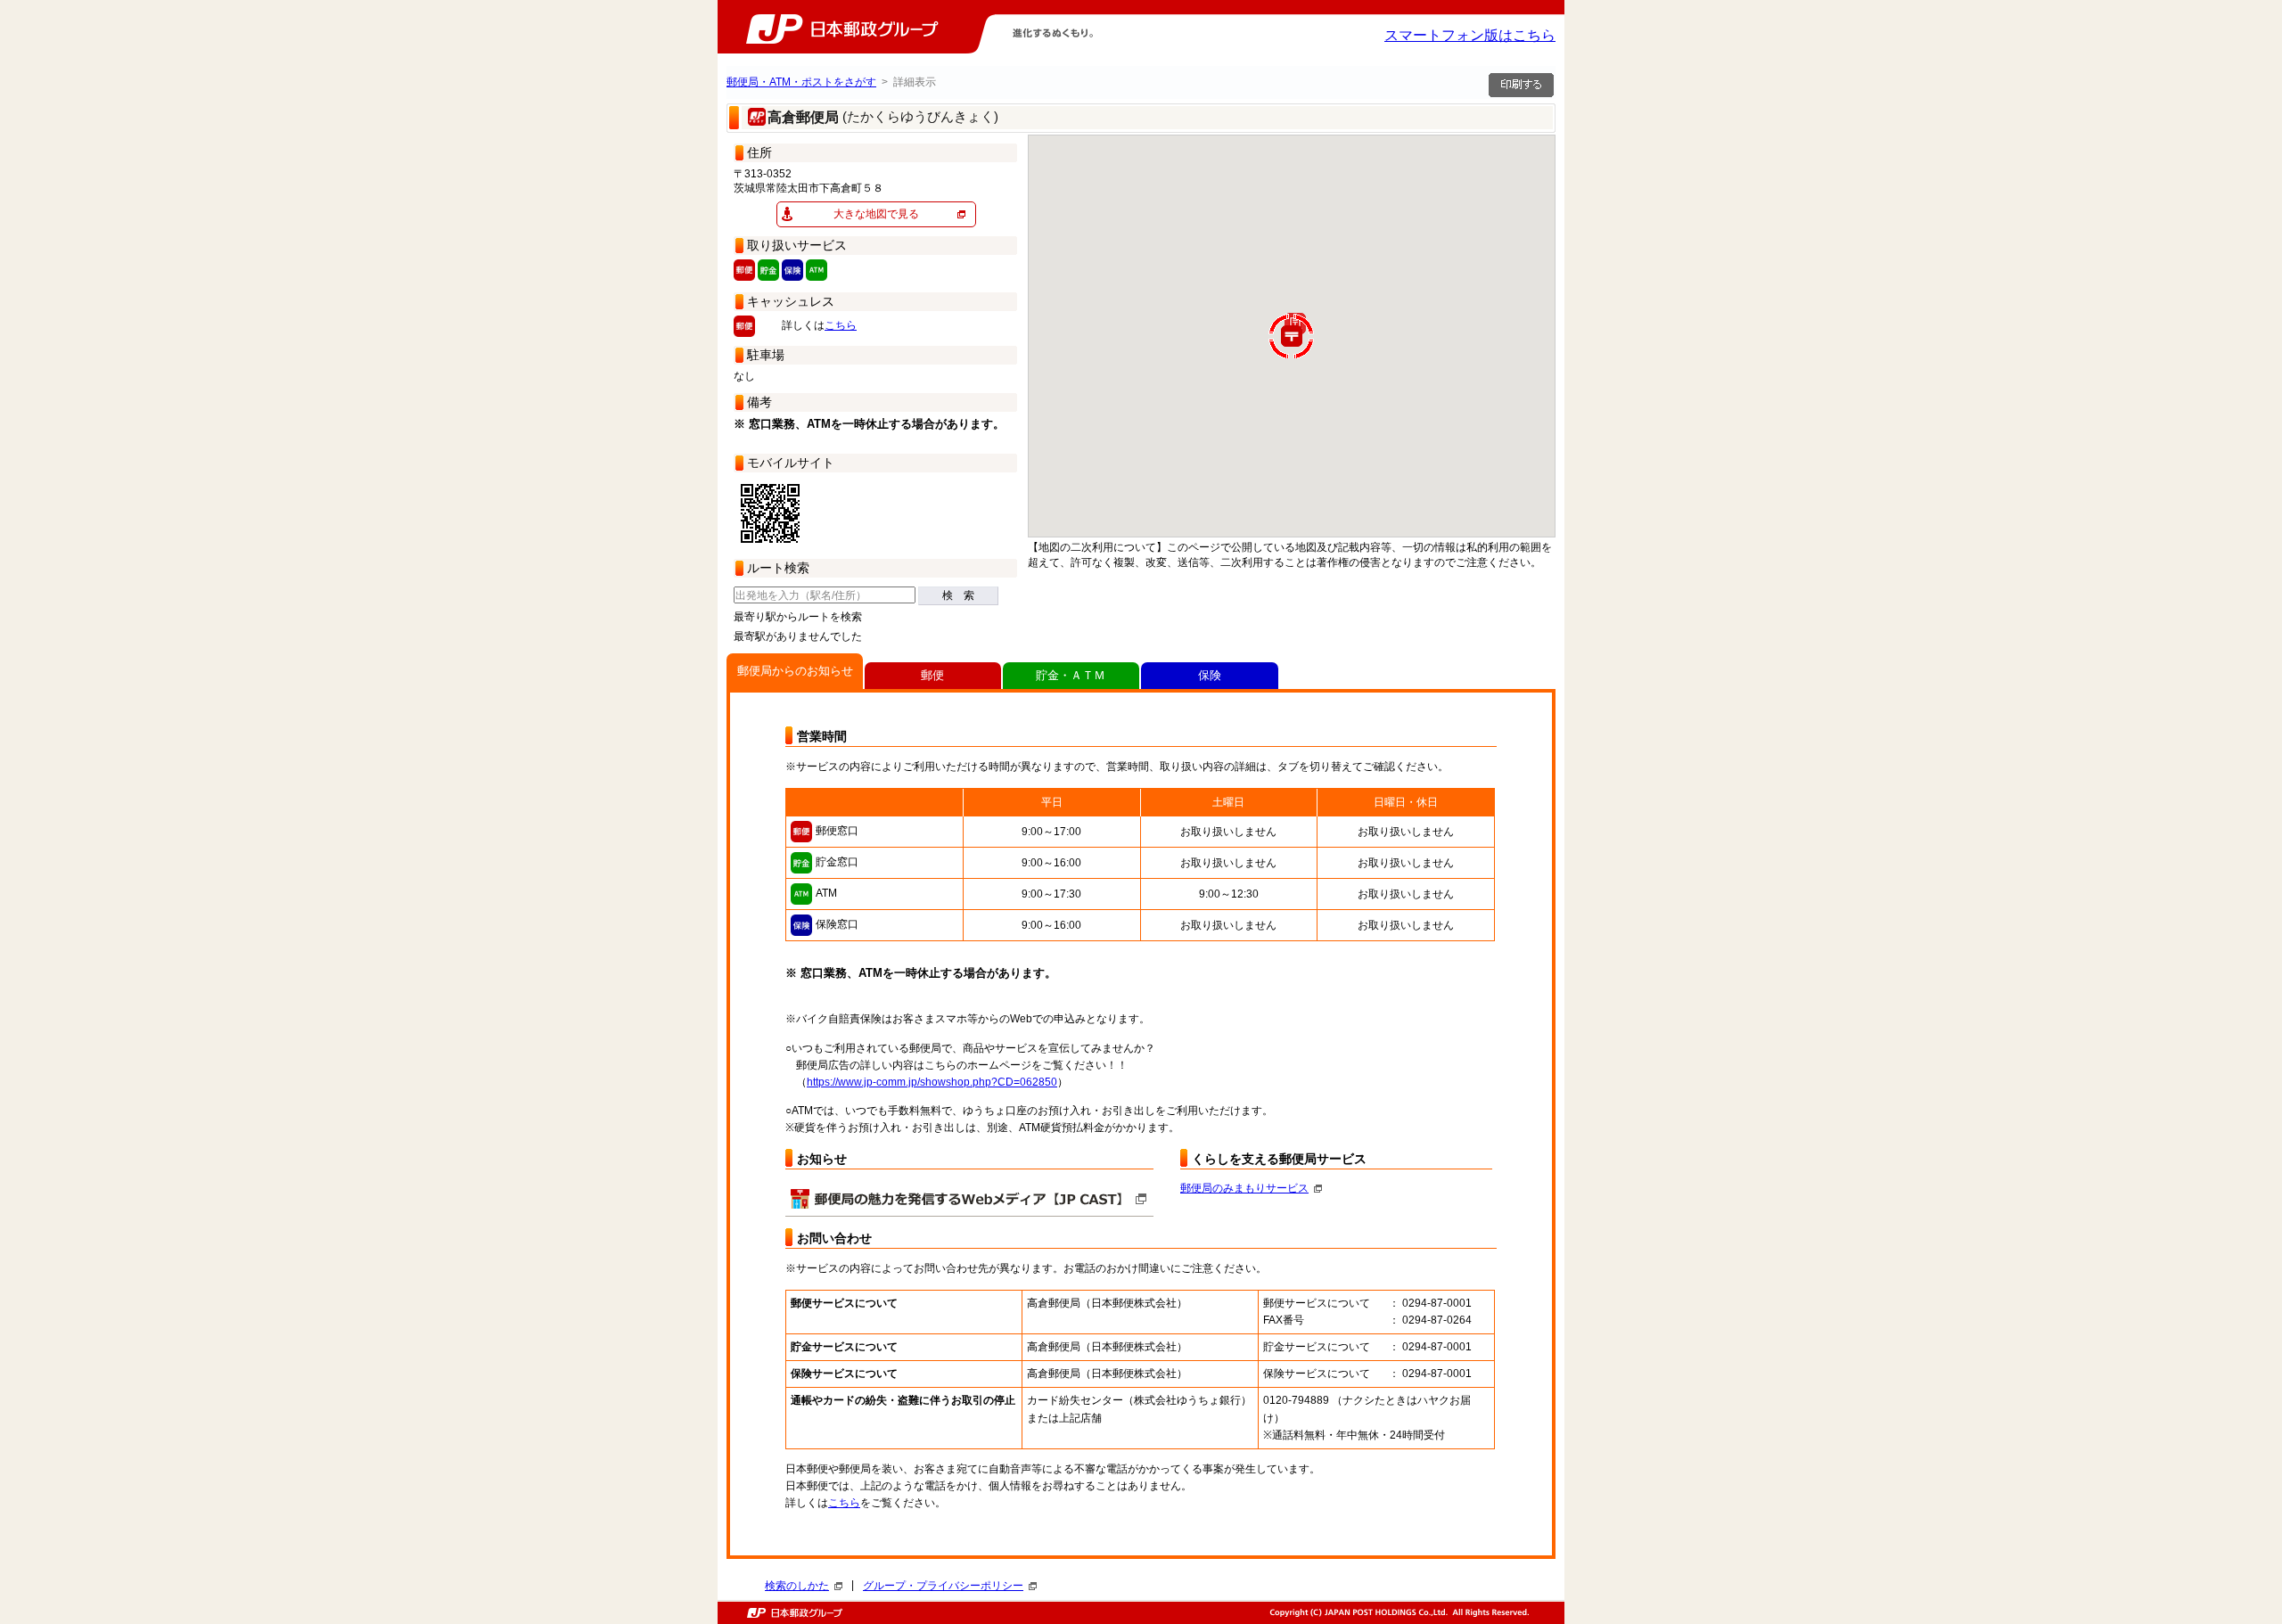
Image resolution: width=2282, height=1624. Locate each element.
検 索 (958, 595)
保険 (1210, 675)
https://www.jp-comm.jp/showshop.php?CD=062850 (932, 1082)
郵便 (932, 675)
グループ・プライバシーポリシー (943, 1586)
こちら (841, 325)
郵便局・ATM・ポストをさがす (801, 82)
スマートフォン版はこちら (1470, 35)
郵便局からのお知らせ (795, 671)
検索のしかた (797, 1586)
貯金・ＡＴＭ (1071, 675)
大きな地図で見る (876, 214)
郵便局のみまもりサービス (1244, 1188)
